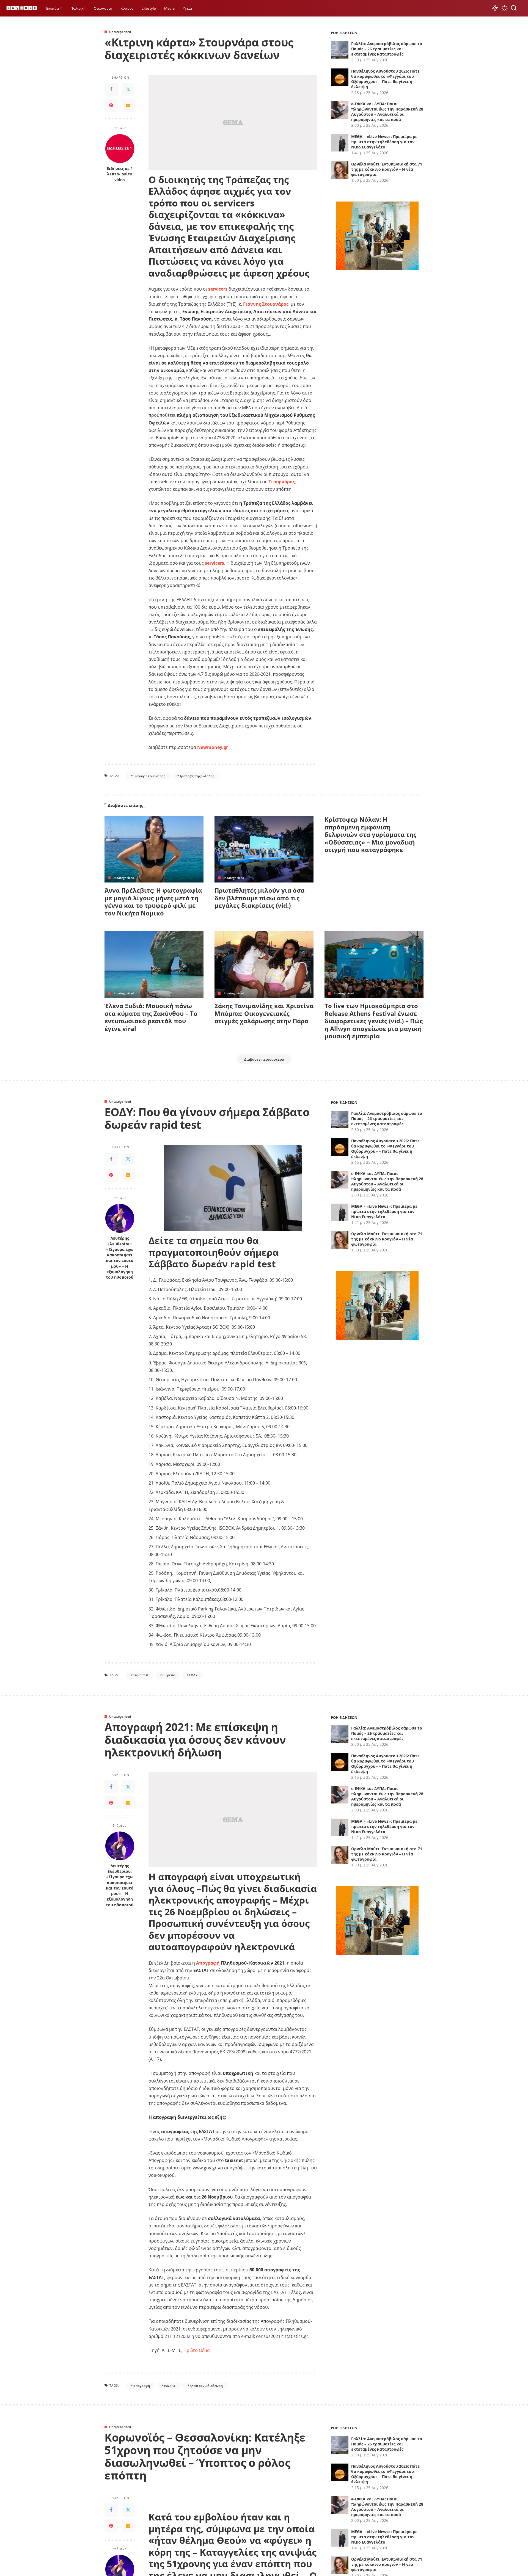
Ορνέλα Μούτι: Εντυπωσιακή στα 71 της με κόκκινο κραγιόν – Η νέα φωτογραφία (387, 169)
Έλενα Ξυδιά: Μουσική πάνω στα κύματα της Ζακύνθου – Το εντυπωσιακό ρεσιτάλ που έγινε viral (151, 1017)
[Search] (514, 8)
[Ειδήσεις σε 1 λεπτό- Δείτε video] (120, 149)
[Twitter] (128, 90)
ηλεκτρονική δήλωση (206, 2386)
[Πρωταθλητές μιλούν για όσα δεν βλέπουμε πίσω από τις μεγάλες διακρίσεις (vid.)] (264, 849)
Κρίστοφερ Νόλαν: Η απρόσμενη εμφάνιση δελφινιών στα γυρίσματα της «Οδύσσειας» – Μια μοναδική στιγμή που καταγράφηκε (370, 834)
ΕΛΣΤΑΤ (170, 2386)
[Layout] (22, 8)
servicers (218, 289)
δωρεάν (169, 1675)
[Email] (128, 106)
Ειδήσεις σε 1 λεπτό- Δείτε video (120, 174)
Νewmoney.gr (213, 747)
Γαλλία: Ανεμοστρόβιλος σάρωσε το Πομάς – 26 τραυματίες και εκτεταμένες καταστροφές (387, 49)
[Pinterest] (111, 106)
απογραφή (142, 2386)
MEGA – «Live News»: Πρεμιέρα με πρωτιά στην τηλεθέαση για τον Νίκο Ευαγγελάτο (384, 142)
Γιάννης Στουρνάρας (266, 304)
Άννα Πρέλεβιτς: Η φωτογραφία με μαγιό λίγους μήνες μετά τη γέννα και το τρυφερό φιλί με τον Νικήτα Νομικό (153, 902)
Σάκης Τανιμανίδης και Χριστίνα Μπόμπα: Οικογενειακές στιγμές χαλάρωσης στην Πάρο (264, 1013)
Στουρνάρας (282, 482)
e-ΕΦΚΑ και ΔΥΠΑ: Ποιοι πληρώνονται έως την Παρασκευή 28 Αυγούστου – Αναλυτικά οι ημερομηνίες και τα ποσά (387, 112)
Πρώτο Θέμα (197, 2350)
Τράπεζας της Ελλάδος (197, 776)
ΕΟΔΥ (193, 1675)
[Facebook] (111, 90)
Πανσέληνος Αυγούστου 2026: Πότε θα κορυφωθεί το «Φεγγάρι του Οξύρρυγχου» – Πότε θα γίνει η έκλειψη (385, 79)
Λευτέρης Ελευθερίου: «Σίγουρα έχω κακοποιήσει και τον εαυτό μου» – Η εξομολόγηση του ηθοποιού (120, 1258)
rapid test (141, 1675)
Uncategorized (120, 32)
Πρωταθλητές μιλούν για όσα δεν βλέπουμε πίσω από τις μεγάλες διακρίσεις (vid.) (259, 898)
